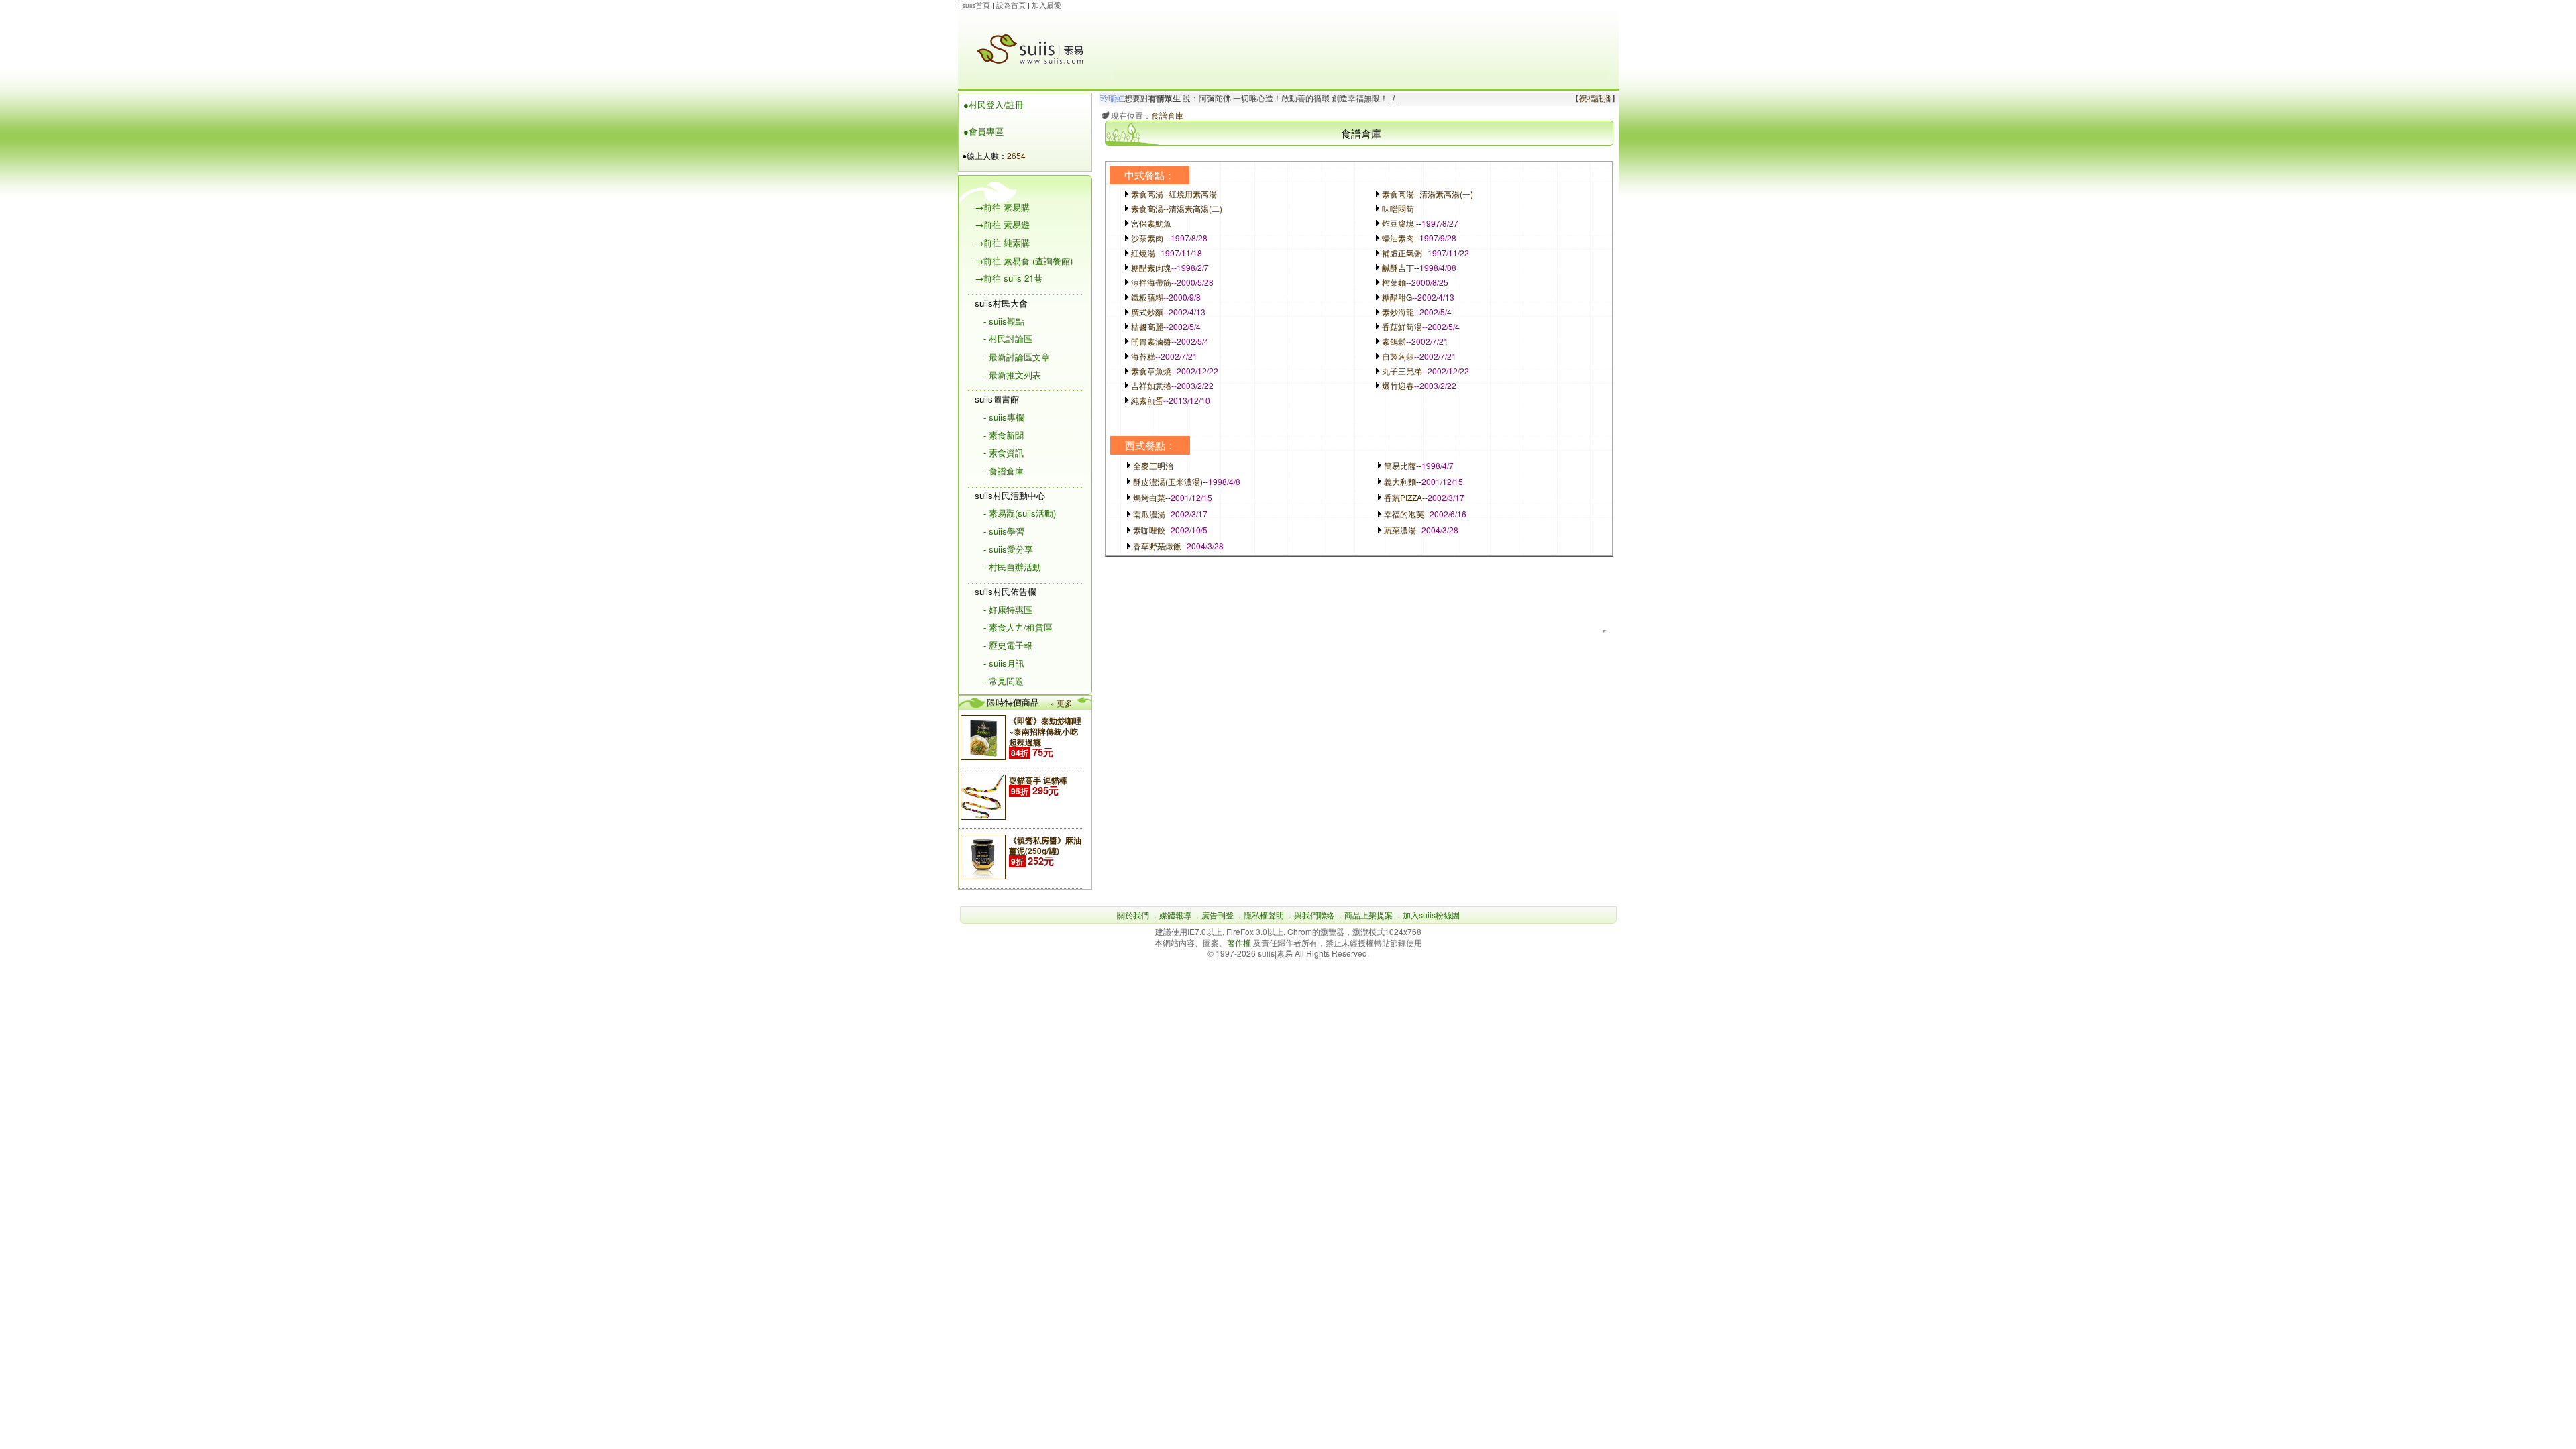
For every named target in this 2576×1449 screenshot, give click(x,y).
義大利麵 (1400, 481)
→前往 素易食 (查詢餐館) (1024, 261)
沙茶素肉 (1147, 238)
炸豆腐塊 (1398, 223)
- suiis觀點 (1004, 321)
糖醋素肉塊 (1151, 267)
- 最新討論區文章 (1017, 357)
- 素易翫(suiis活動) (1020, 513)
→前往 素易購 (1002, 207)
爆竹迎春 (1398, 385)
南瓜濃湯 (1149, 514)
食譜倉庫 (1167, 115)
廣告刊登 (1218, 915)
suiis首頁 (976, 5)
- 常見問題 (1004, 681)
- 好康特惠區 (1008, 609)
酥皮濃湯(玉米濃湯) (1168, 481)
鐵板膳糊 (1147, 297)
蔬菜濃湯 (1400, 530)
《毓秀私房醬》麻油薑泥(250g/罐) (1045, 845)
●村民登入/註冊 (994, 104)
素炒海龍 (1398, 312)
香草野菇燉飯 (1157, 546)
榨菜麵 (1394, 282)
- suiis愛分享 (1008, 549)
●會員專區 (983, 131)
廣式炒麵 (1147, 312)
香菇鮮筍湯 (1402, 326)
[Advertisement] (1360, 41)
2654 (1016, 155)
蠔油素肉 (1398, 238)
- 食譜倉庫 (1004, 471)
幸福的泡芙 (1404, 514)
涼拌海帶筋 (1151, 282)
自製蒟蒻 (1398, 356)
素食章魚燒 (1151, 371)
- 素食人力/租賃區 (1018, 627)
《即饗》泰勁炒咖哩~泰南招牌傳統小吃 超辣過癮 (1045, 731)
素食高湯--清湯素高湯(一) (1428, 194)
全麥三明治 (1153, 465)
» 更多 (1061, 703)
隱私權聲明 (1264, 915)
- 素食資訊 (1004, 452)
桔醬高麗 (1147, 326)
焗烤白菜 (1149, 497)
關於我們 (1133, 915)
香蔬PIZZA (1403, 497)
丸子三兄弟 (1402, 371)
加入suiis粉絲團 (1431, 915)
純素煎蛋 (1147, 400)
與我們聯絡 (1314, 915)
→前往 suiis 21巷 (1009, 278)
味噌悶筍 (1398, 208)
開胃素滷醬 (1151, 341)
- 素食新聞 (1004, 435)
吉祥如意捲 (1151, 385)
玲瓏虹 (1112, 99)
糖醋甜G (1397, 297)
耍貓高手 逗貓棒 (1038, 780)
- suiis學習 (1004, 531)
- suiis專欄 (1004, 417)
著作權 (1240, 942)
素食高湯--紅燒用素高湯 (1174, 194)
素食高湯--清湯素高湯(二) (1177, 208)
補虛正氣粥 (1402, 253)
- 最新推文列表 (1012, 375)
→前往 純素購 (1002, 243)
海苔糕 (1143, 356)
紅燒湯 (1143, 253)
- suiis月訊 (1004, 663)
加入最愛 (1046, 5)
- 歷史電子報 (1008, 645)
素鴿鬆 (1394, 341)
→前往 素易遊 (1002, 224)
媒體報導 (1175, 915)
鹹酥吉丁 (1398, 267)
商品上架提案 (1368, 915)
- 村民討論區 (1008, 338)
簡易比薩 (1400, 465)
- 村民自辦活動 (1012, 567)
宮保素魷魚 (1151, 223)
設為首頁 (1011, 5)
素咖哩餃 (1149, 530)
